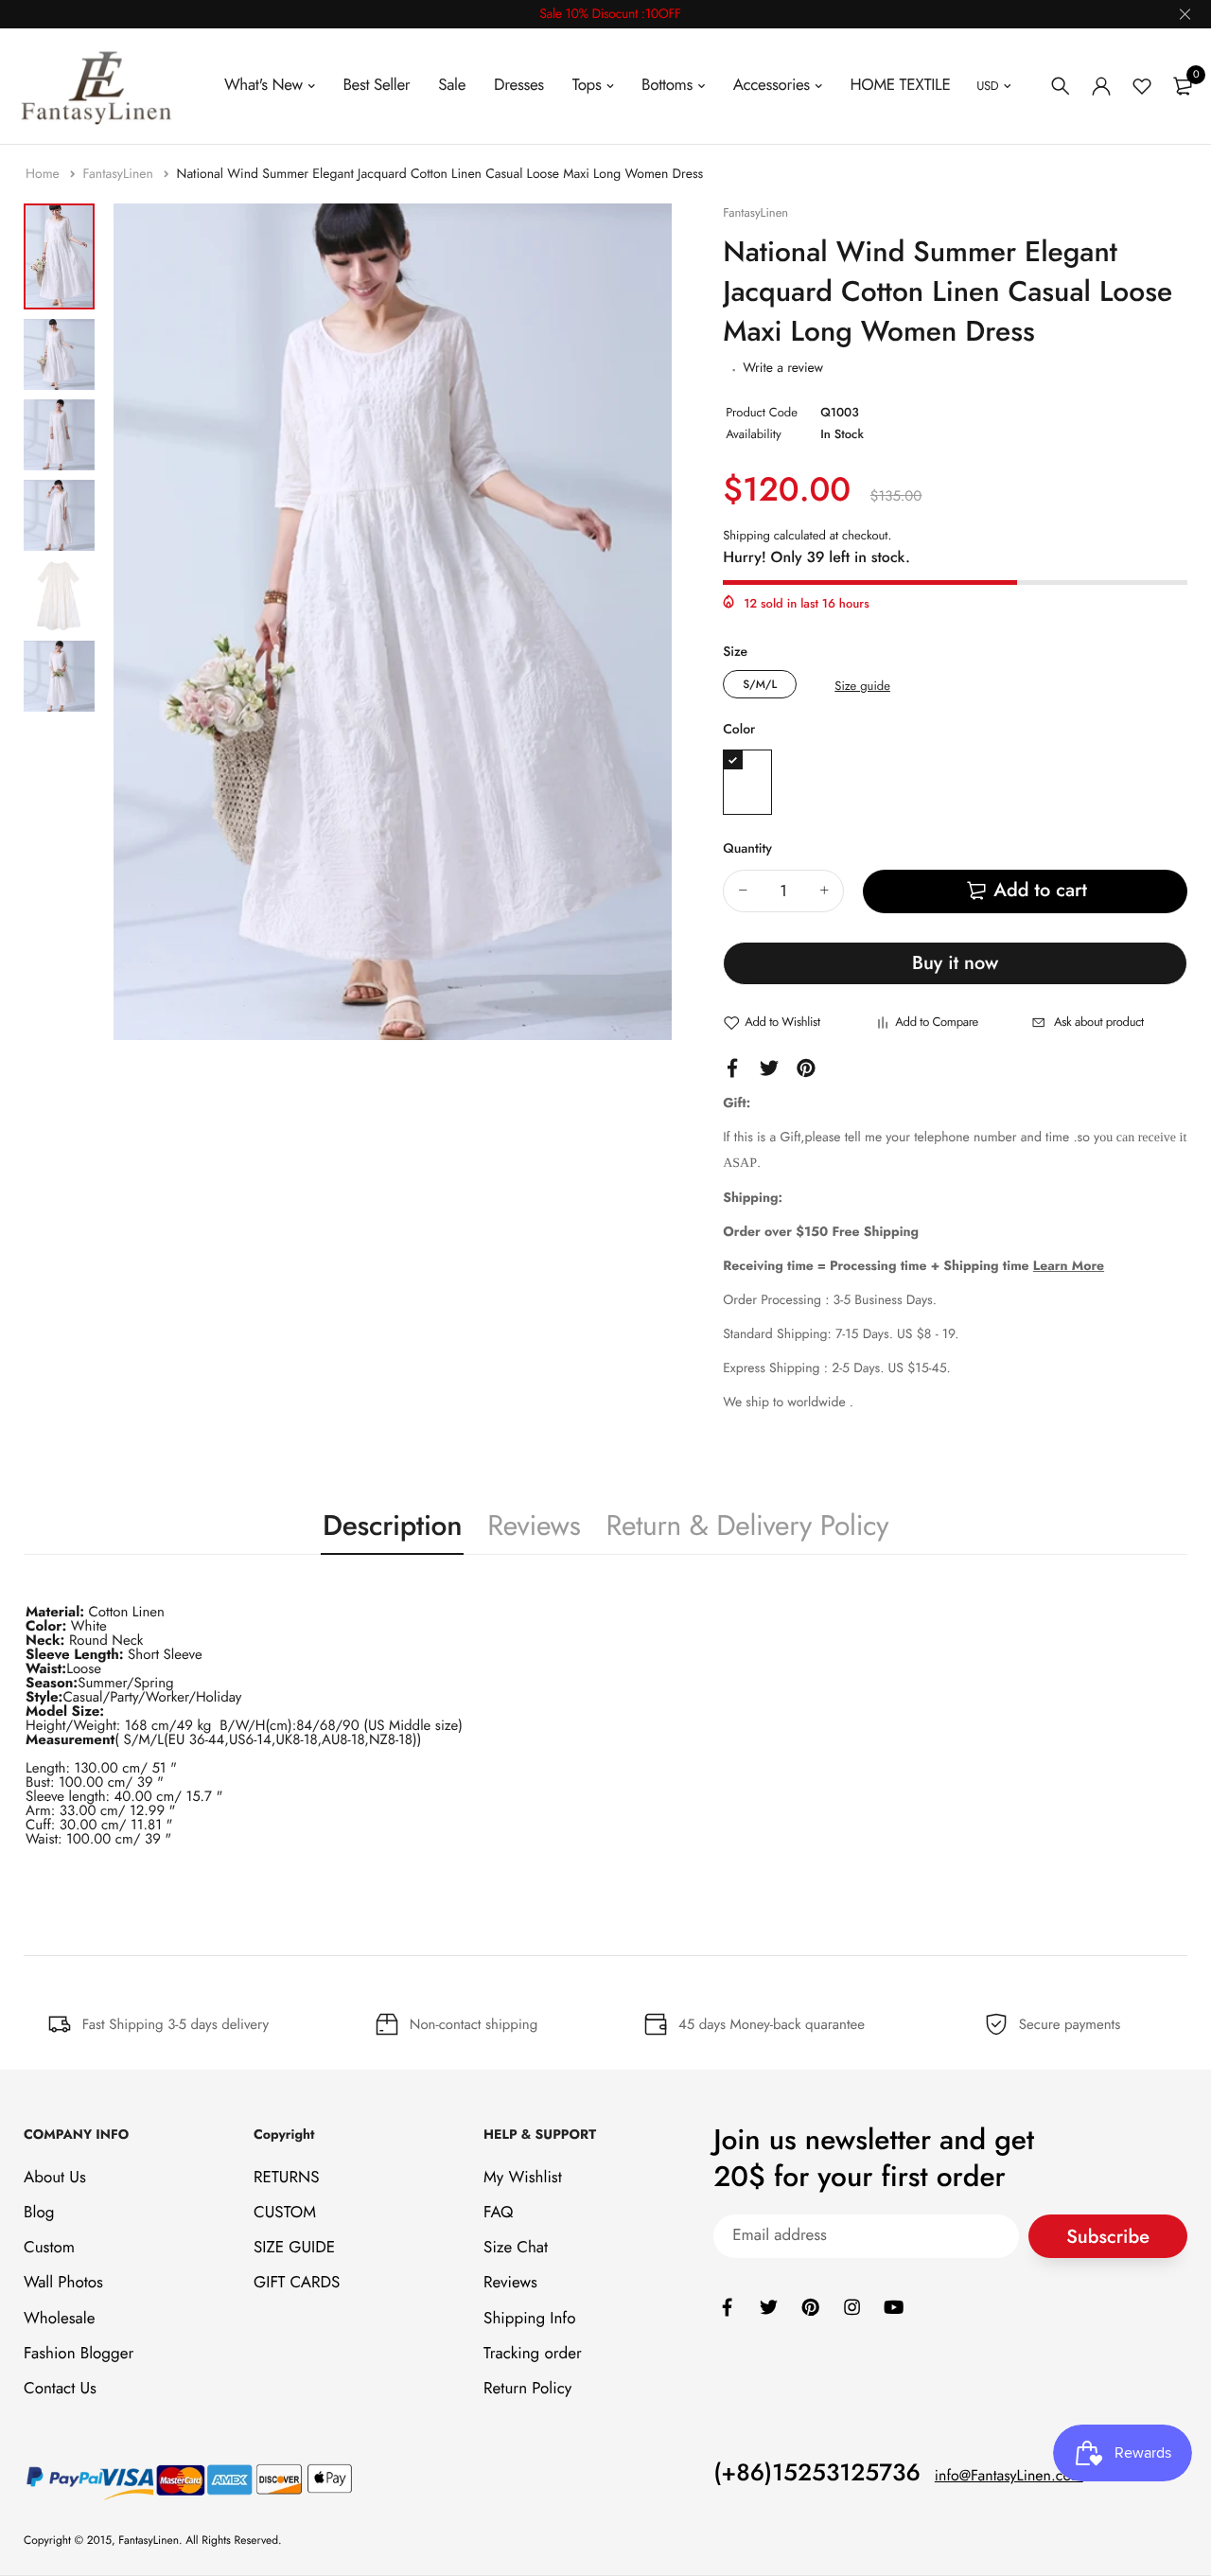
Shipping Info (529, 2319)
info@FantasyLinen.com (1009, 2476)
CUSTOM (285, 2213)
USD (987, 86)
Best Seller (376, 85)
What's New (263, 85)
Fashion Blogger (79, 2354)
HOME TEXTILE (901, 85)
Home (44, 174)
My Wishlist (523, 2178)
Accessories (772, 85)
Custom (49, 2248)
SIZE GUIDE (294, 2248)
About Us (55, 2178)
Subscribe (1108, 2237)
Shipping (746, 535)
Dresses (519, 85)
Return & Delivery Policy (747, 1526)
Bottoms (667, 85)
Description (392, 1526)
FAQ (498, 2213)
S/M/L (760, 684)
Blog (39, 2213)
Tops (587, 85)
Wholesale (59, 2319)
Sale (452, 85)
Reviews (534, 1526)
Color (739, 730)
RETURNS (286, 2178)
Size (735, 652)
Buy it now (955, 963)
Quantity (747, 849)
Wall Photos (63, 2284)
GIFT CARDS (297, 2284)
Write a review (783, 368)
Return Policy (527, 2389)
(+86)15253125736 (817, 2473)
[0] (1183, 86)
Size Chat (516, 2248)
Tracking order (533, 2354)
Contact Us (60, 2389)
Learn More (1069, 1266)
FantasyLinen (120, 174)
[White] (747, 782)
